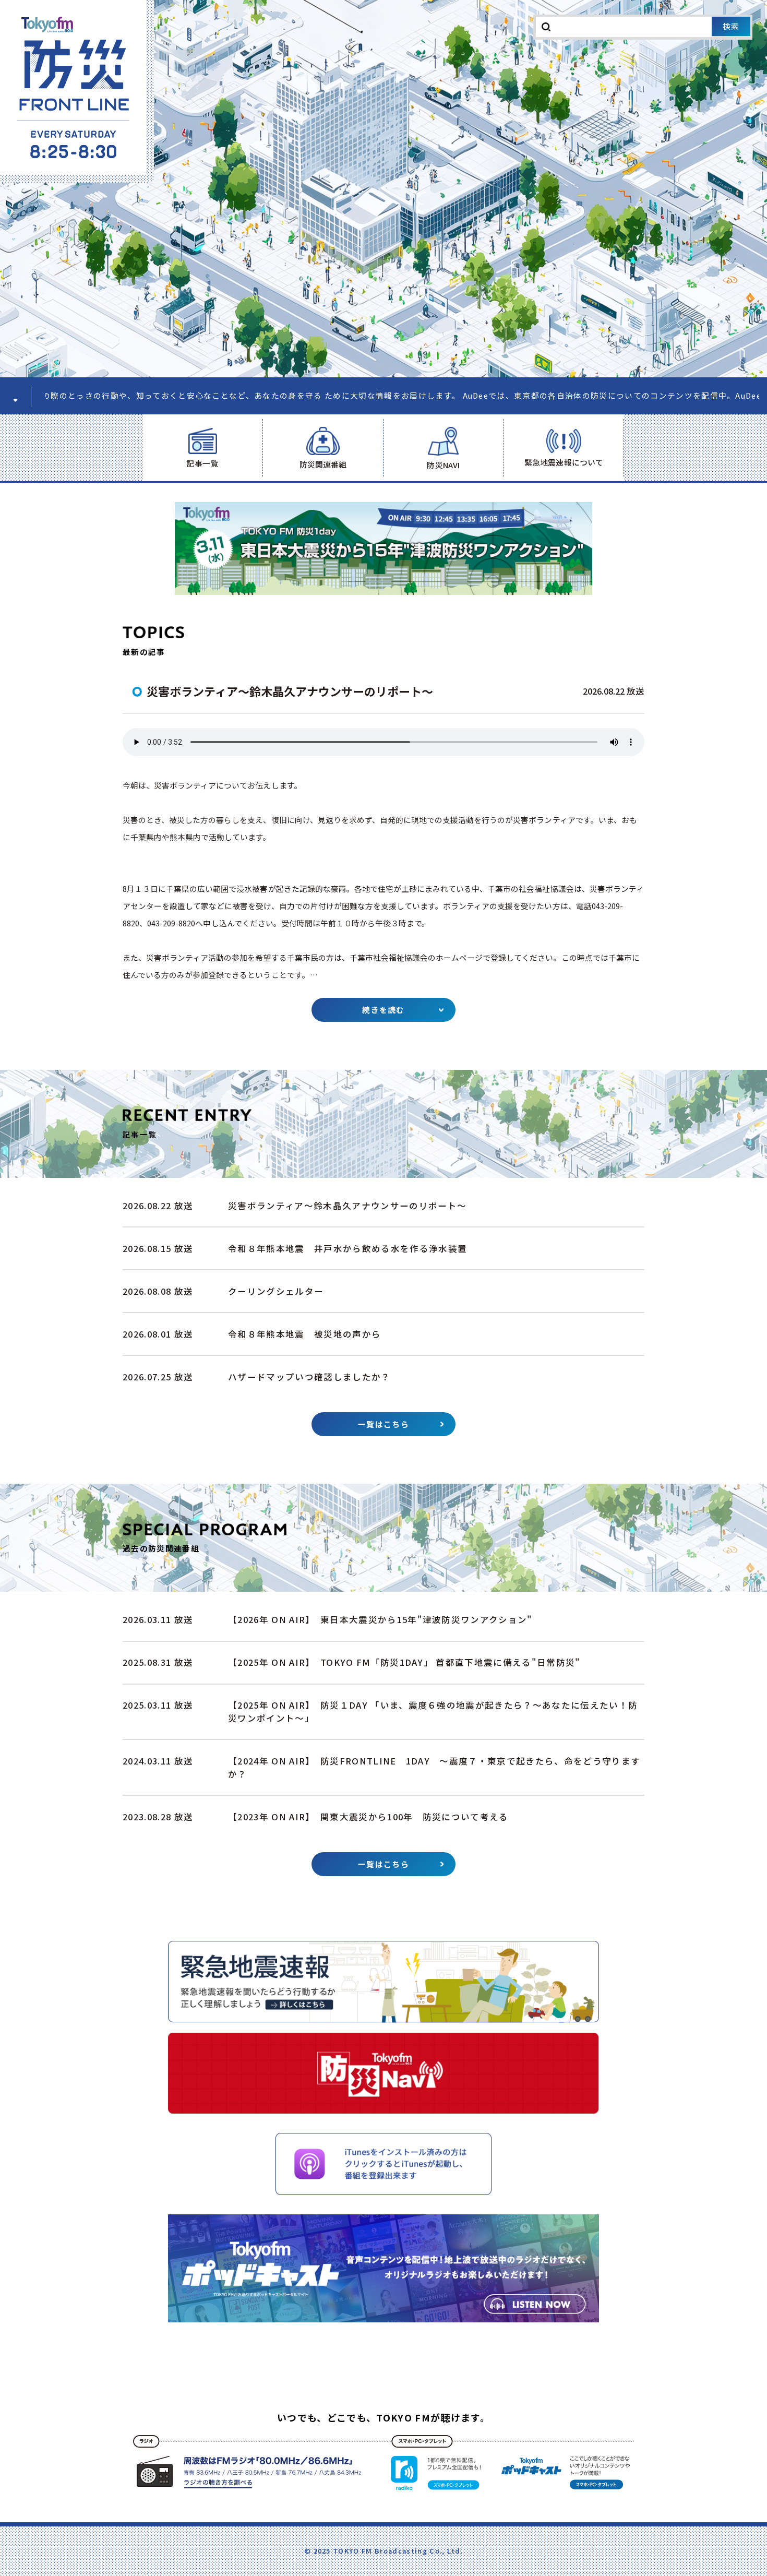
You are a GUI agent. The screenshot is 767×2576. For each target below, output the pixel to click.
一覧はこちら (383, 1424)
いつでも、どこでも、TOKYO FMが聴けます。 (383, 2417)
